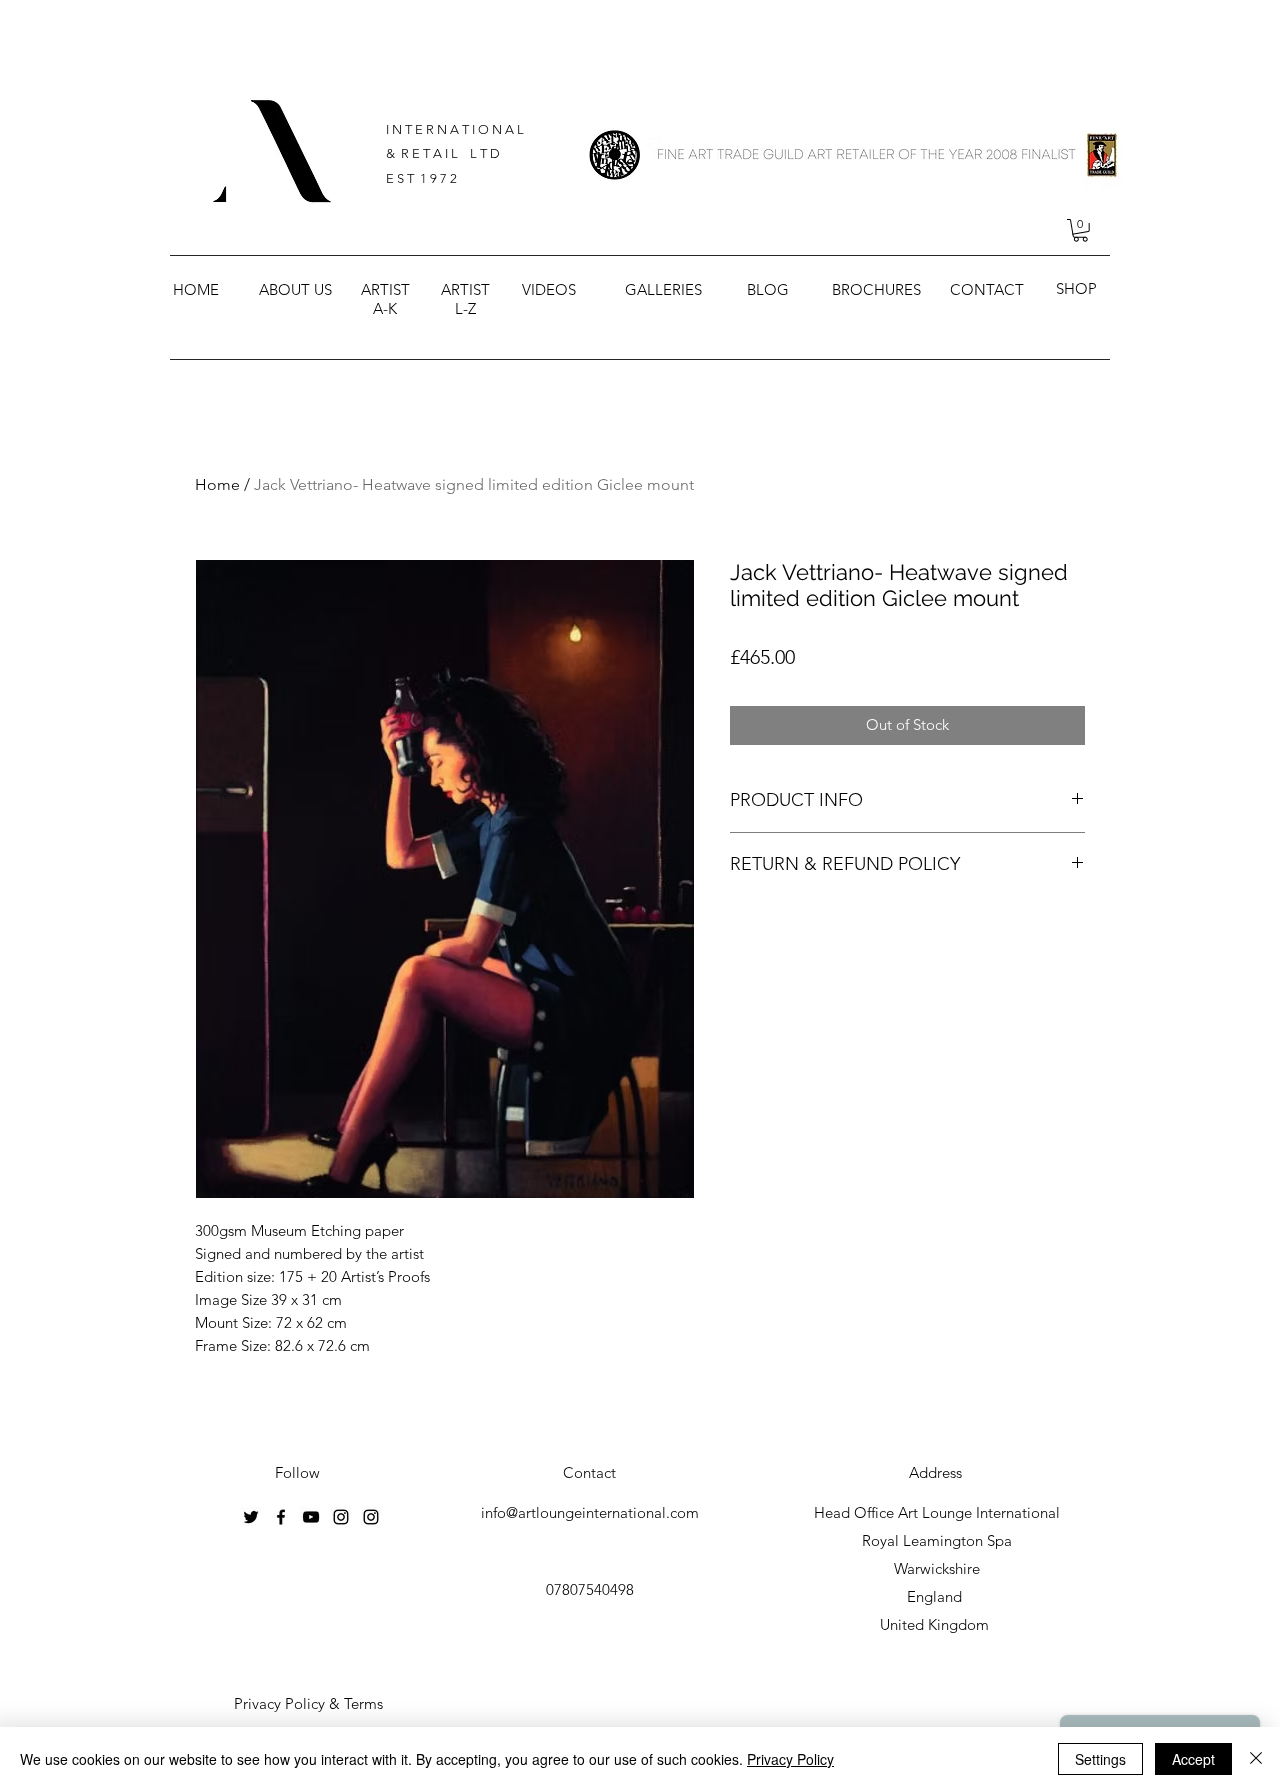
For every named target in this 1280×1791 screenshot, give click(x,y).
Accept (1193, 1759)
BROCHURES (876, 289)
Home (217, 484)
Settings (1100, 1759)
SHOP (1076, 288)
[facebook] (281, 1517)
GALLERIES (663, 289)
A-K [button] (385, 308)
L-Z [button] (465, 308)
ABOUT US (295, 289)
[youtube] (311, 1517)
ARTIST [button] (385, 289)
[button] (1080, 230)
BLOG (768, 289)
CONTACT (987, 289)
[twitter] (251, 1517)
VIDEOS (549, 289)
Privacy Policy (790, 1759)
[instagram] (341, 1517)
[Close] (1256, 1759)
